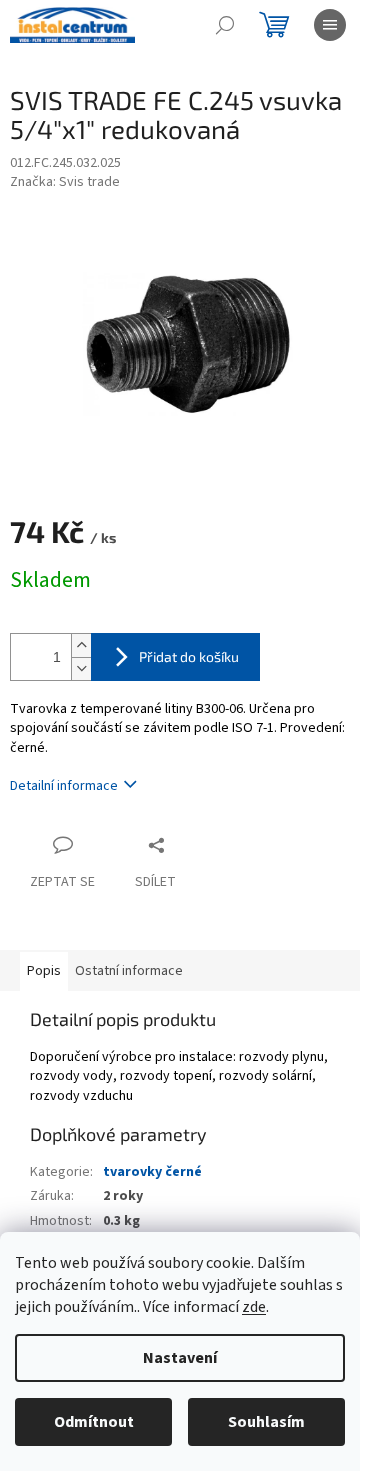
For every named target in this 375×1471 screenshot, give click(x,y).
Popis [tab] (44, 971)
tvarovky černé (152, 1172)
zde (254, 1307)
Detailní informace (64, 786)
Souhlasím (266, 1422)
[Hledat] (225, 25)
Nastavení (180, 1358)
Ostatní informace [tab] (129, 971)
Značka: (65, 182)
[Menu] (330, 25)
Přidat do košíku (189, 656)
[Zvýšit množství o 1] (81, 645)
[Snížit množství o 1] (81, 668)
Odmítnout (94, 1422)
